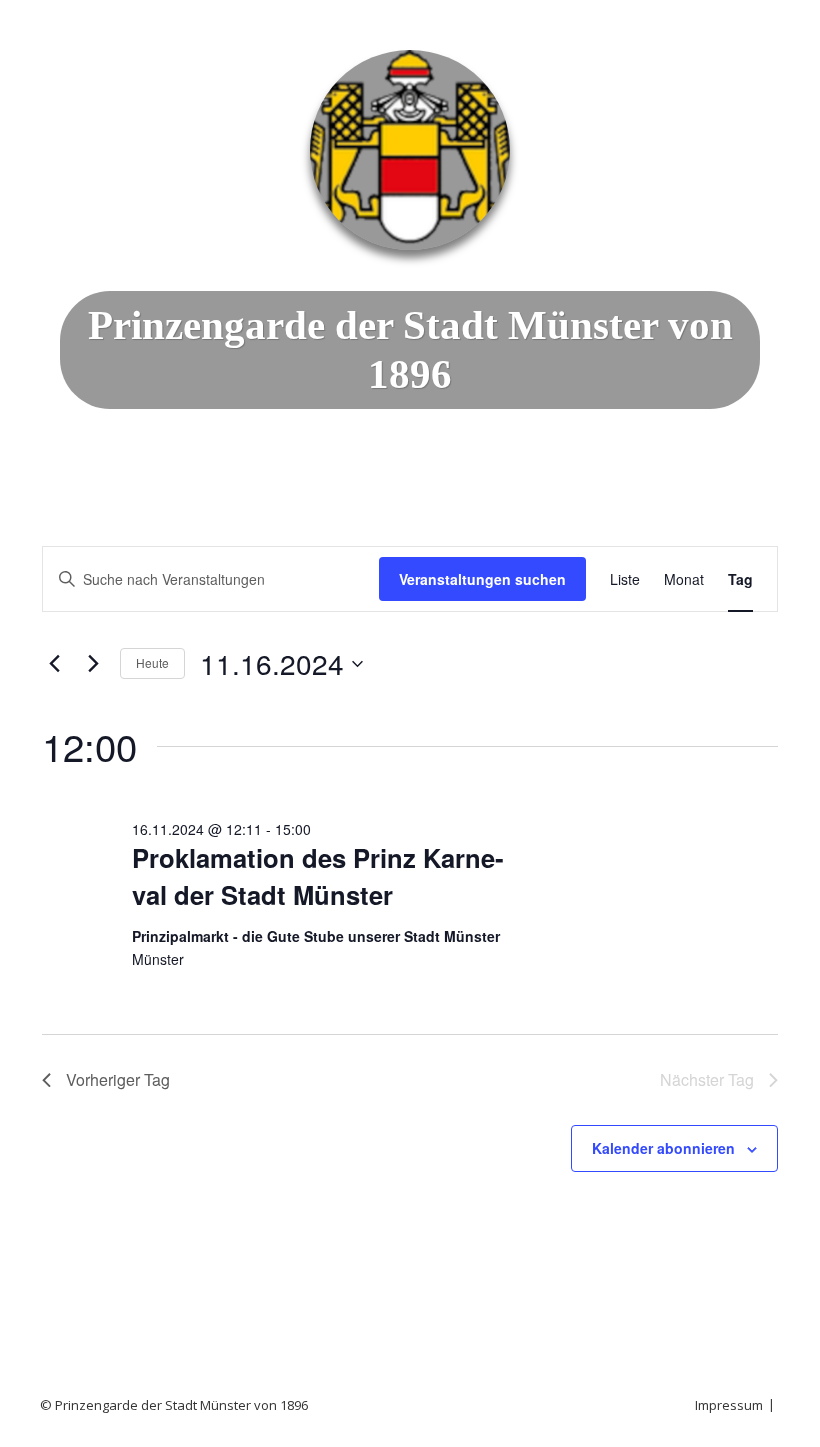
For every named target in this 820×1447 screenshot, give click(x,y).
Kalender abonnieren (663, 1148)
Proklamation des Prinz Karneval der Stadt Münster (318, 875)
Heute (152, 662)
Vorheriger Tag (118, 1079)
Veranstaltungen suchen (482, 579)
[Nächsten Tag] (93, 664)
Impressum (729, 1405)
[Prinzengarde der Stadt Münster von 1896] (410, 150)
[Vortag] (54, 664)
